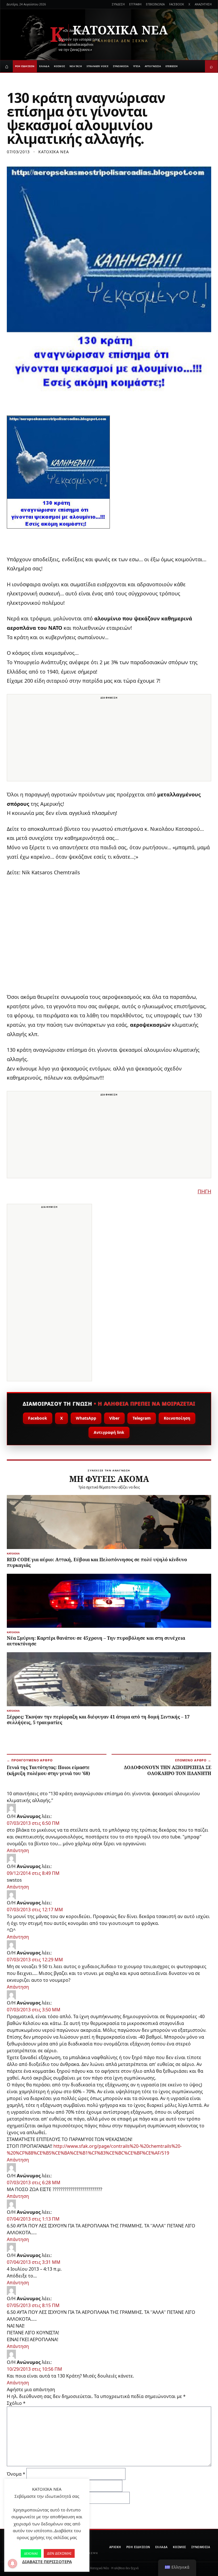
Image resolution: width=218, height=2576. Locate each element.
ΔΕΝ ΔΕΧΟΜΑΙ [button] (59, 2553)
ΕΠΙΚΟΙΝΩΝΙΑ (155, 4)
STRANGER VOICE (98, 66)
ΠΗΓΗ (204, 1191)
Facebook (38, 1418)
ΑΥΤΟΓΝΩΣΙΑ (153, 66)
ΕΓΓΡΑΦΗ (135, 4)
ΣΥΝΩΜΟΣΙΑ (121, 66)
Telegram (142, 1418)
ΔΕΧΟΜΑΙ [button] (31, 2553)
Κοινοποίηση (177, 1418)
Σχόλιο (16, 2403)
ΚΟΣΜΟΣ (59, 66)
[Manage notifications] (12, 2563)
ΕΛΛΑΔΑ (44, 66)
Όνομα (16, 2474)
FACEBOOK (177, 4)
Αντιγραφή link (109, 1432)
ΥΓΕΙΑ (137, 66)
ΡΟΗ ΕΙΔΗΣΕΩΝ (25, 66)
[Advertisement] (109, 741)
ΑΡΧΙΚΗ (115, 2547)
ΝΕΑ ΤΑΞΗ (76, 66)
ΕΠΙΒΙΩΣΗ (172, 66)
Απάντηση (18, 1850)
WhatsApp (86, 1418)
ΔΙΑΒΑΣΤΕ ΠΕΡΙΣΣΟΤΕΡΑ (47, 2561)
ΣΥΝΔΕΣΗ (118, 4)
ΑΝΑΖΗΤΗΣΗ (203, 4)
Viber (114, 1418)
